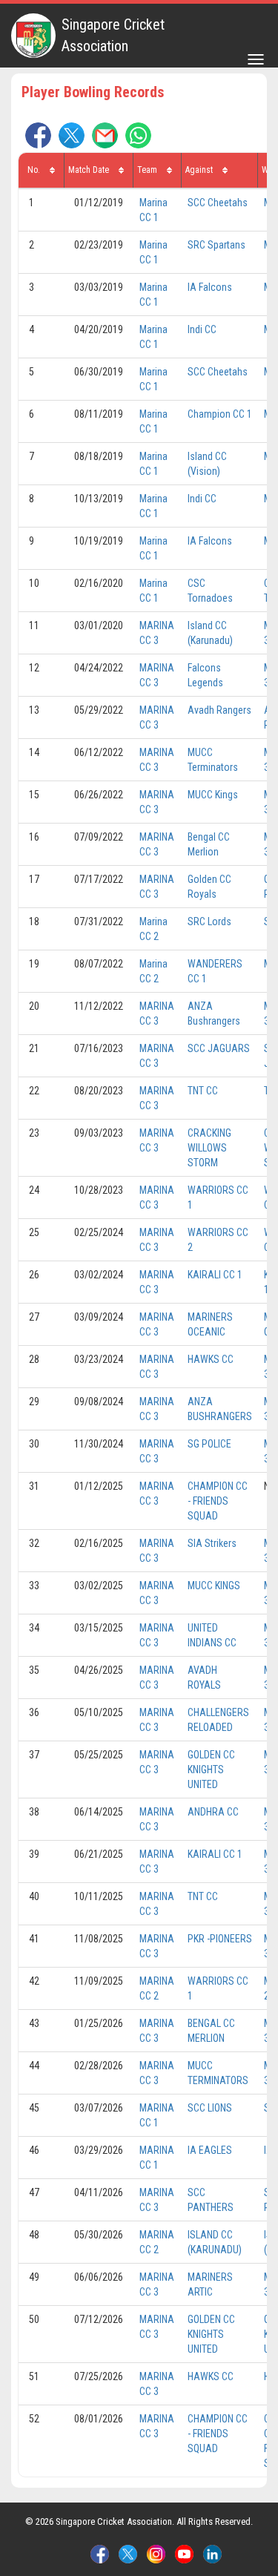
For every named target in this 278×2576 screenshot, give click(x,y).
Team (148, 170)
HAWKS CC (211, 1359)
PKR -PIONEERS (220, 1939)
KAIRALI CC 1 (215, 1275)
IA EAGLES (210, 2150)
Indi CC (202, 329)
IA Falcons (210, 287)
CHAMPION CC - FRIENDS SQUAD (218, 1501)
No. (35, 170)
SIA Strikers (212, 1543)
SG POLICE (209, 1444)
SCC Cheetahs (218, 203)
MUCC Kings (213, 795)
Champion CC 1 (220, 414)
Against (200, 170)
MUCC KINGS (214, 1586)
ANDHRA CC (213, 1812)
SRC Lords (209, 921)
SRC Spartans (216, 245)
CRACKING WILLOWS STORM (209, 1148)
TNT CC (203, 1091)
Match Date (90, 170)
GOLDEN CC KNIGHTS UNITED (211, 1770)
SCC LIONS (210, 2108)
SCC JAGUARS (219, 1048)
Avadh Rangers (219, 710)
